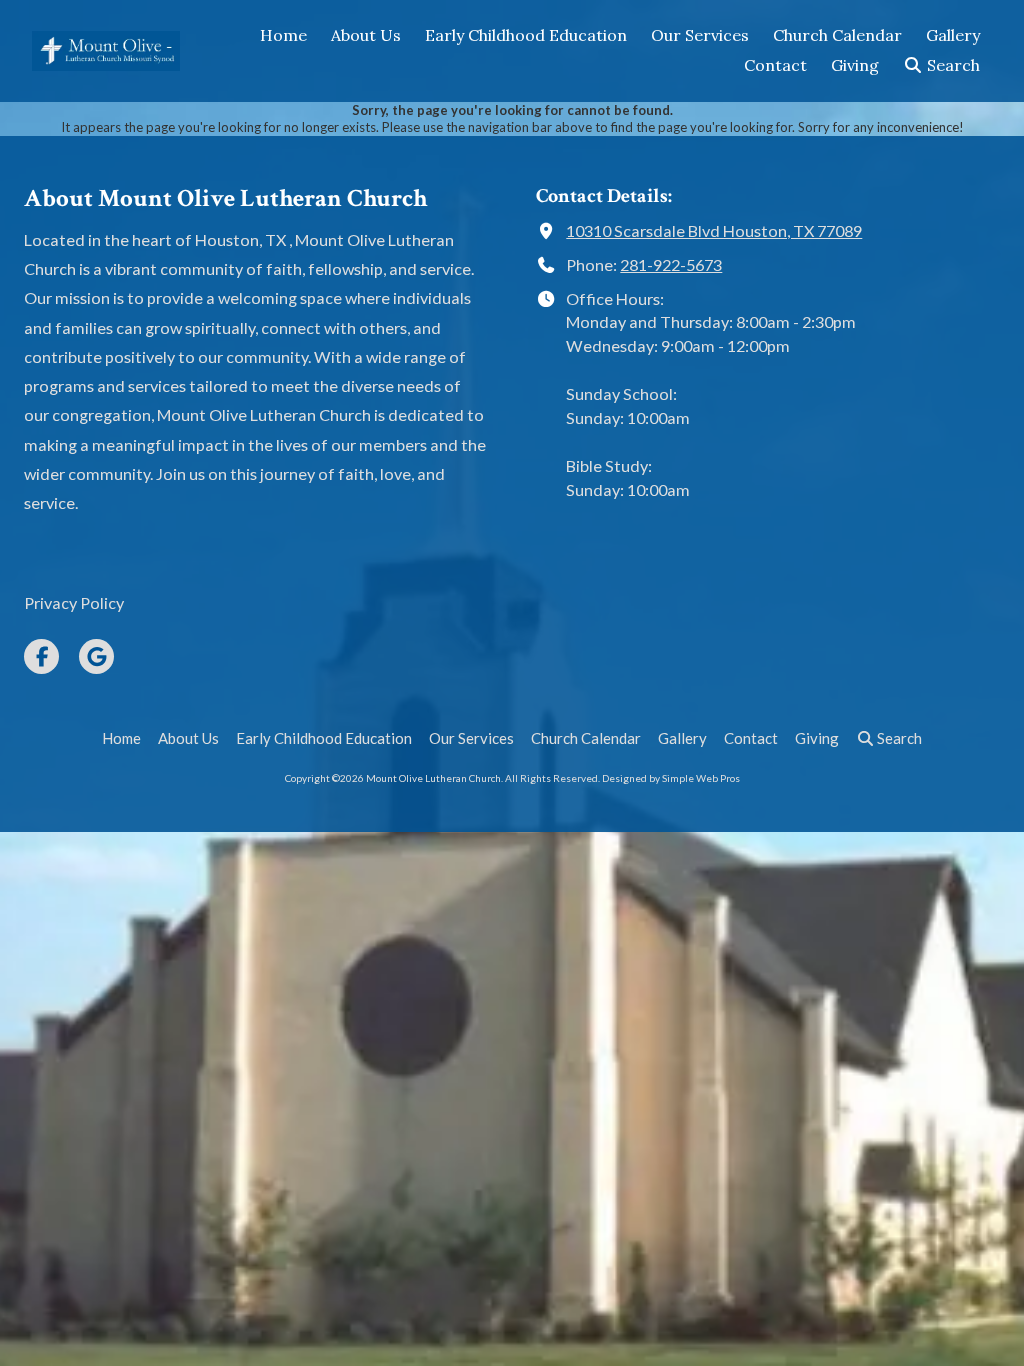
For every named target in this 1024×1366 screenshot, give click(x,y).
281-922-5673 (671, 264)
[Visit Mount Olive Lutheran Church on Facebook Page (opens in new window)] (41, 656)
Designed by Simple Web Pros (671, 778)
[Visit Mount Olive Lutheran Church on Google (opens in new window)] (96, 656)
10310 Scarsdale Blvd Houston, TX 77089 (714, 230)
